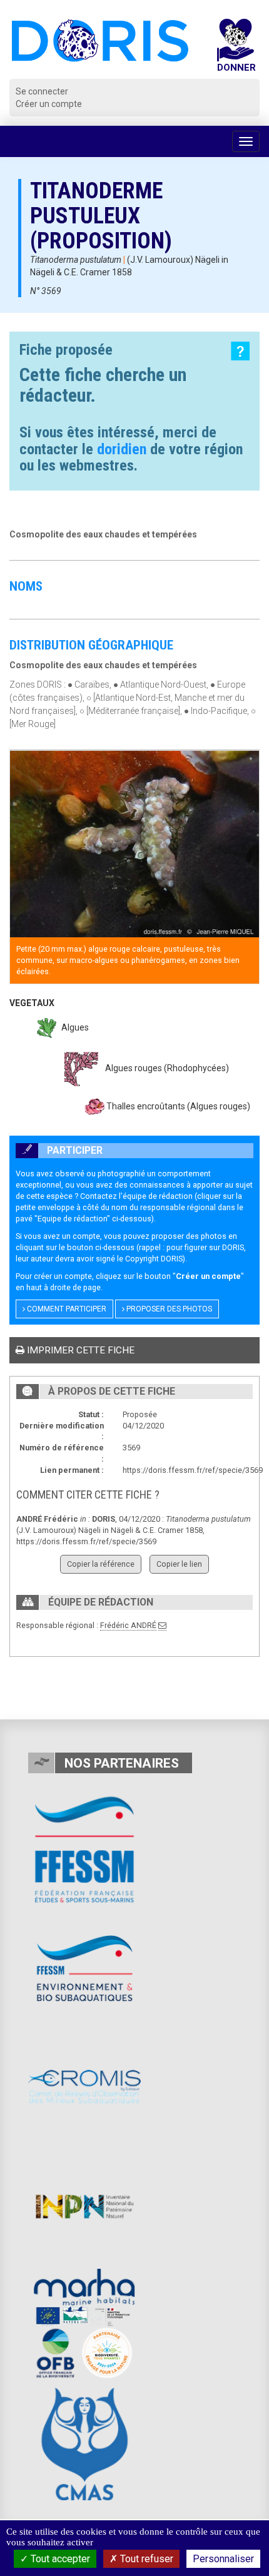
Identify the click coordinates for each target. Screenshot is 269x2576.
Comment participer (66, 1309)
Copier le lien (179, 1564)
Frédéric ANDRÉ (128, 1625)
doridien (122, 449)
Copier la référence (101, 1564)
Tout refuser (145, 2559)
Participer (74, 1150)
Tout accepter (59, 2559)
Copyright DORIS (154, 1259)
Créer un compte (49, 104)
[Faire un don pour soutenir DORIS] (236, 49)
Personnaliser (223, 2559)
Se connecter (42, 91)
